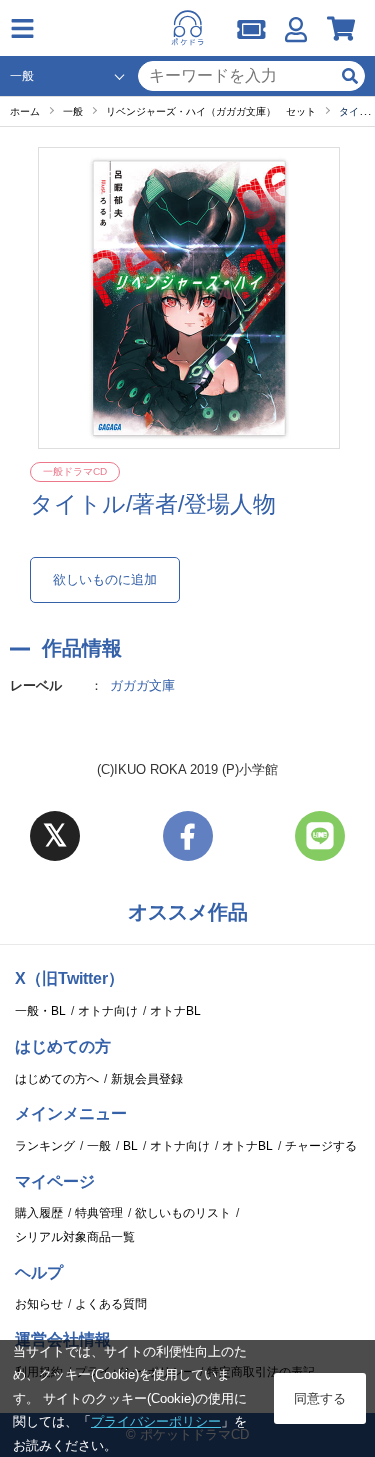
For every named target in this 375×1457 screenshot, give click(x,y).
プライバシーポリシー (156, 1421)
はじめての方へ (57, 1079)
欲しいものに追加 (105, 579)
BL (130, 1146)
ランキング (45, 1146)
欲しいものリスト (183, 1213)
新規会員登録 (147, 1079)
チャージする (321, 1146)
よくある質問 (111, 1304)
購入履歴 (39, 1213)
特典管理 (99, 1213)
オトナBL (175, 1011)
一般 (99, 1146)
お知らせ (39, 1304)
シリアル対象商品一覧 (75, 1237)
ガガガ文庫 (142, 685)
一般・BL (40, 1011)
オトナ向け (108, 1011)
